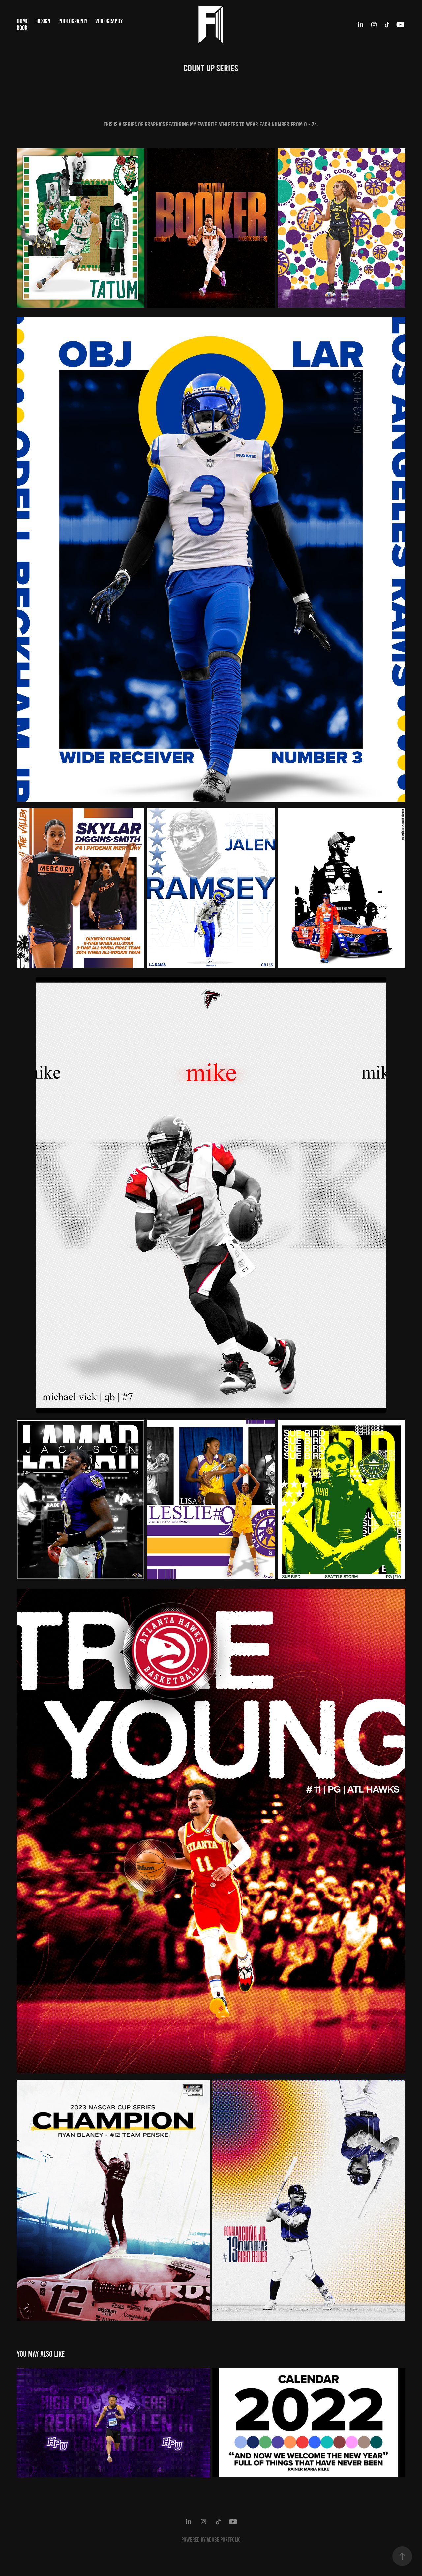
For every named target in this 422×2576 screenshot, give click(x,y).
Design (43, 21)
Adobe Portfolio (224, 2540)
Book (22, 28)
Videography (109, 21)
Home (23, 21)
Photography (73, 21)
